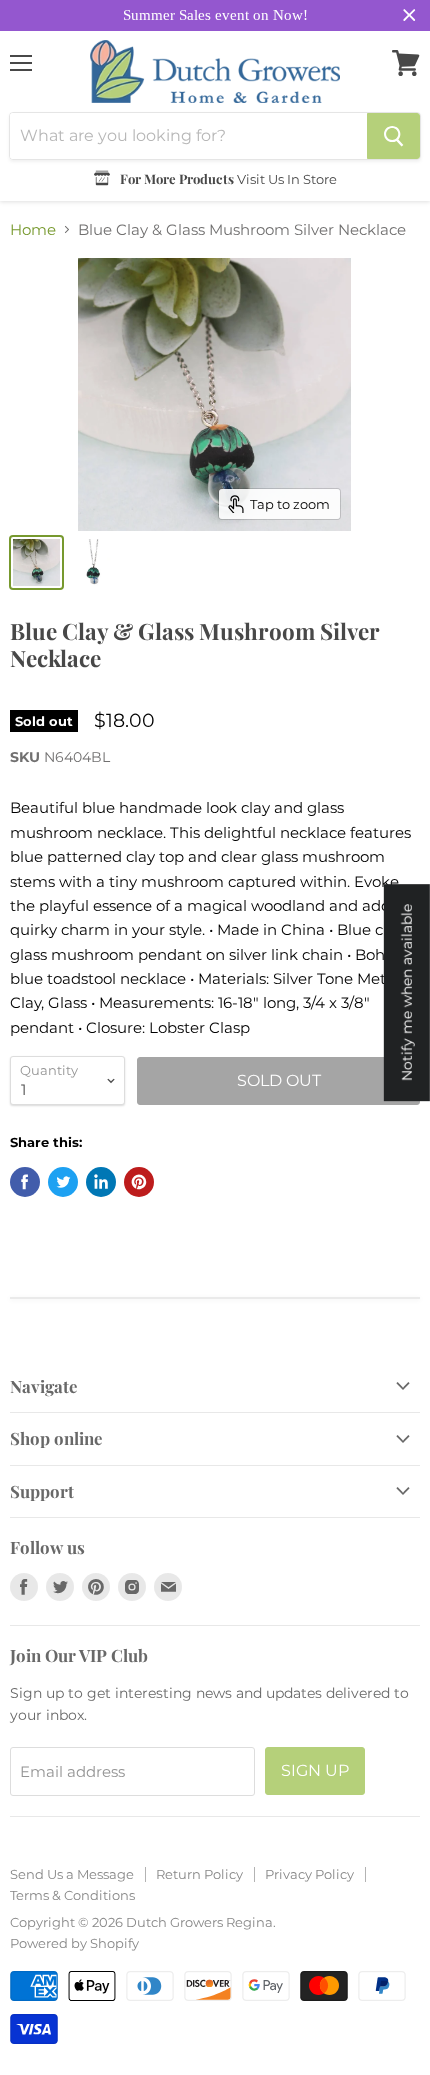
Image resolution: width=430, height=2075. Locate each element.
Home (33, 229)
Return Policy (199, 1874)
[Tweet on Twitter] (63, 1182)
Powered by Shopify (74, 1943)
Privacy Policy (309, 1874)
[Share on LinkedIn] (101, 1182)
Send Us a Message (72, 1874)
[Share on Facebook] (25, 1182)
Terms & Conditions (72, 1895)
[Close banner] (409, 15)
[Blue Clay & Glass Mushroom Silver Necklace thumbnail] (36, 562)
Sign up (315, 1770)
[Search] (393, 136)
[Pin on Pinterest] (139, 1182)
